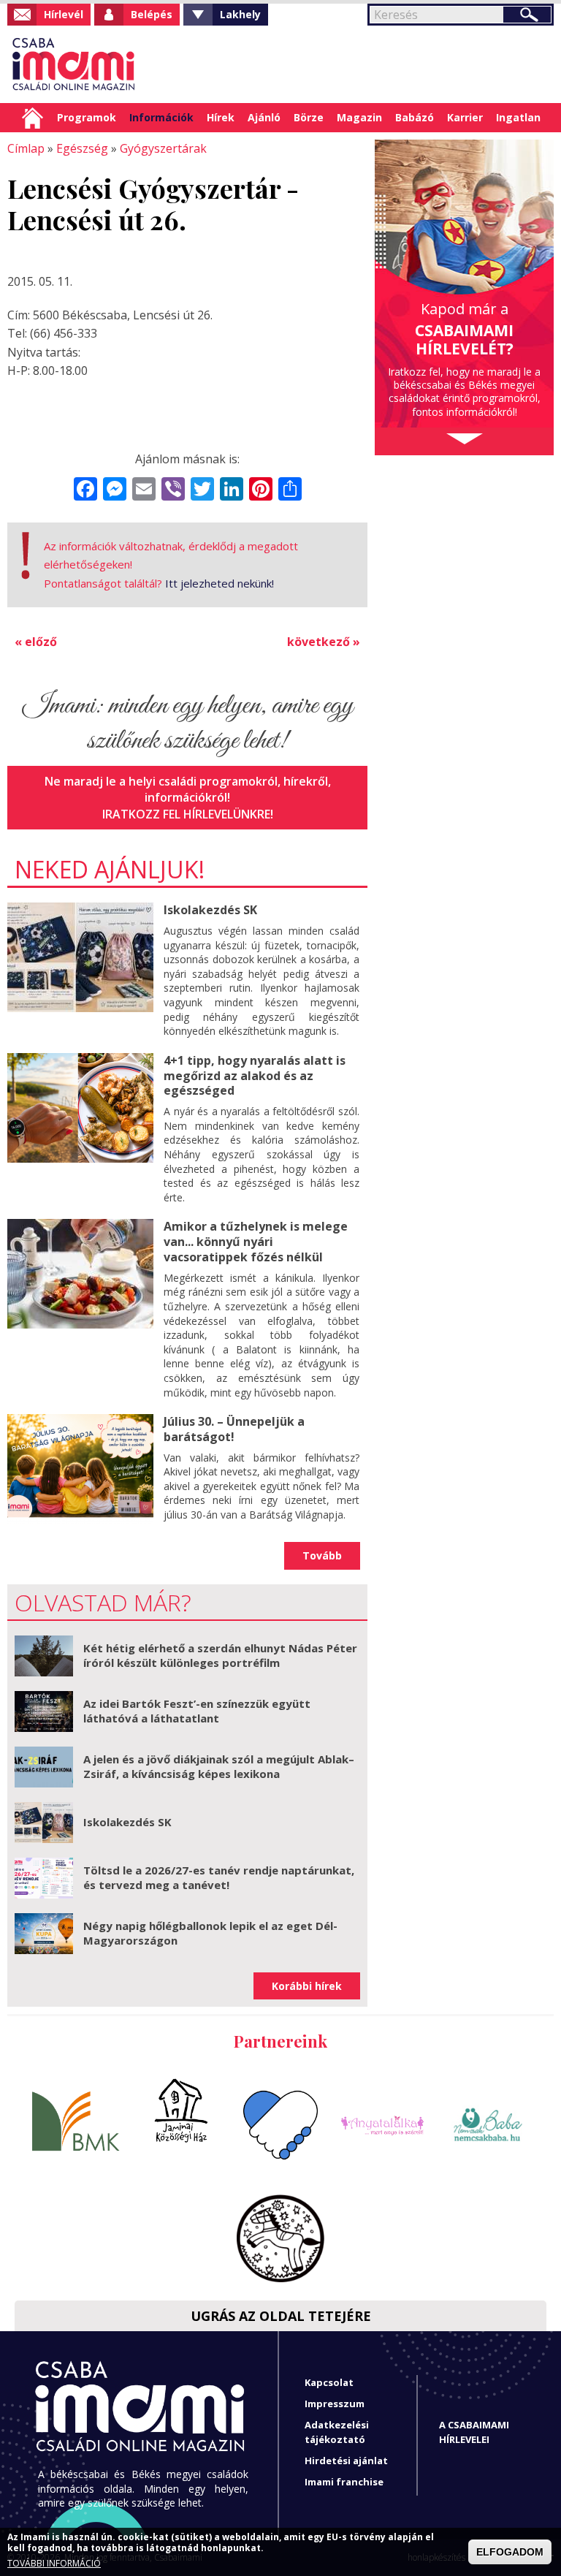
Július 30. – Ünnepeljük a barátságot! (234, 1429)
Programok (87, 117)
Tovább (322, 1555)
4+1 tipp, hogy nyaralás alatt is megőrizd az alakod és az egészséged (255, 1076)
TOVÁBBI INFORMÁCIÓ (54, 2564)
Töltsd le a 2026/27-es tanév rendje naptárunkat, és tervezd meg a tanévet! (219, 1877)
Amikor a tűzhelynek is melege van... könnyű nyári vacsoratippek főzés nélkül (256, 1242)
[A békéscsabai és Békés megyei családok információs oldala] (74, 64)
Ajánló (264, 117)
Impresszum (335, 2404)
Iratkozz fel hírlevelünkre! (188, 814)
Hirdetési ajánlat (346, 2461)
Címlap (33, 118)
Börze (309, 117)
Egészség (82, 148)
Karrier (465, 117)
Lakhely (240, 14)
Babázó (415, 117)
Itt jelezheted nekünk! (220, 583)
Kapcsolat (329, 2382)
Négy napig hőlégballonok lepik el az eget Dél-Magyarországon (210, 1933)
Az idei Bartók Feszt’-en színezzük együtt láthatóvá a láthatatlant (197, 1711)
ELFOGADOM (510, 2552)
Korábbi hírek (307, 1986)
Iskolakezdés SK (210, 910)
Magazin (359, 117)
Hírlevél (64, 14)
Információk (161, 117)
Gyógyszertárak (163, 148)
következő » (324, 642)
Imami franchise (344, 2482)
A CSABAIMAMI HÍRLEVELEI (474, 2432)
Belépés (152, 14)
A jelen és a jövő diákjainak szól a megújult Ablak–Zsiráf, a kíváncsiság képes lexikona (219, 1766)
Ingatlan (518, 117)
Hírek (221, 117)
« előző (36, 642)
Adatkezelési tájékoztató (337, 2432)
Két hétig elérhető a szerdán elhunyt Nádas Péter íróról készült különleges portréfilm (220, 1655)
